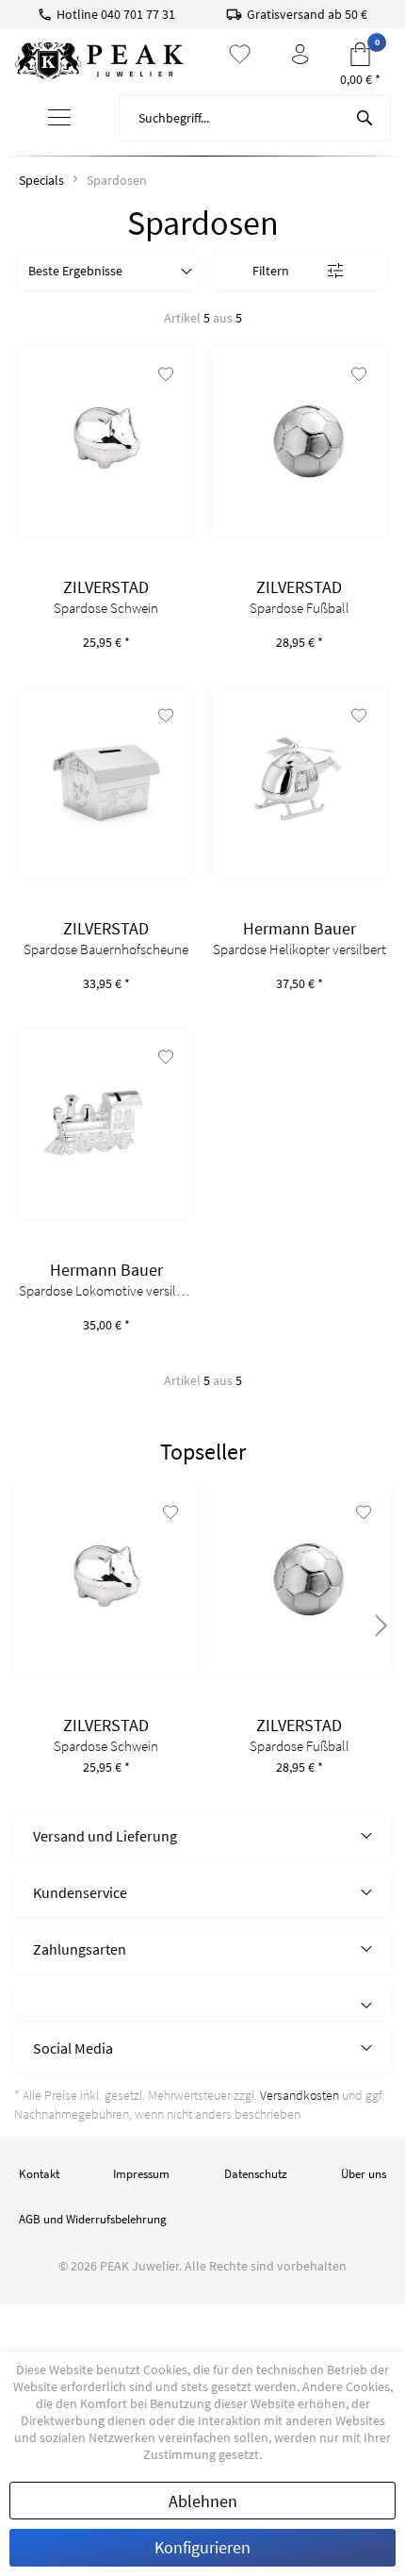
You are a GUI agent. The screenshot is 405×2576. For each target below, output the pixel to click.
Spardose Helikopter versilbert (300, 949)
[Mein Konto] (300, 54)
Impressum (141, 2174)
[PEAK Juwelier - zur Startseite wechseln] (99, 61)
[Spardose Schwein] (106, 441)
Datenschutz (256, 2174)
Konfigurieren (202, 2547)
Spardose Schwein (106, 608)
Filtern (271, 271)
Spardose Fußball (300, 608)
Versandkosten (300, 2095)
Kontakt (39, 2174)
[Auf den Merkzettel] (166, 377)
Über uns (364, 2174)
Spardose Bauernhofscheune (106, 949)
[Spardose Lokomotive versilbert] (106, 1124)
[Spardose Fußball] (299, 441)
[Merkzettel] (240, 54)
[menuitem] (59, 118)
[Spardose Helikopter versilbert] (299, 783)
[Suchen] (364, 118)
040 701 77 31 (138, 14)
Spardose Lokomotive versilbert (106, 1291)
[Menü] (60, 118)
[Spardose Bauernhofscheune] (106, 783)
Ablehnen (203, 2501)
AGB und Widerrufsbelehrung (93, 2219)
